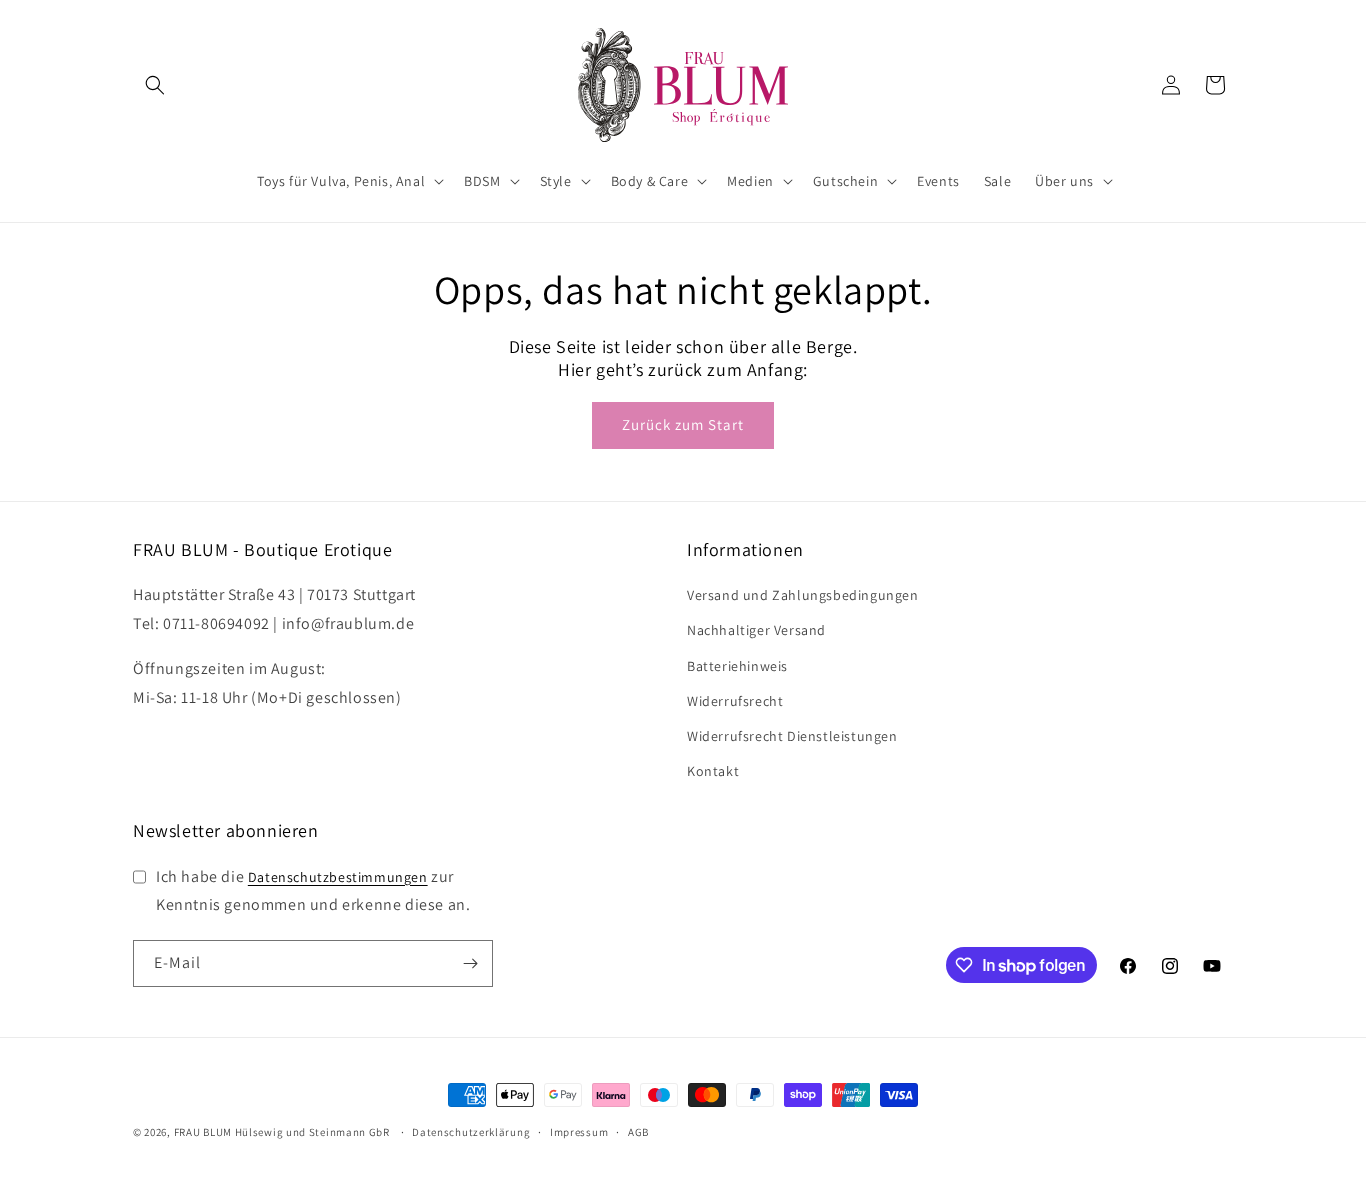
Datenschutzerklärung (471, 1132)
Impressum (579, 1132)
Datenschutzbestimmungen (338, 877)
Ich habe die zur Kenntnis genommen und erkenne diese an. (313, 891)
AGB (638, 1132)
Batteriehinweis (737, 666)
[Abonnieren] (470, 963)
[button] (155, 85)
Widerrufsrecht (735, 701)
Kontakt (713, 771)
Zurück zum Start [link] (683, 424)
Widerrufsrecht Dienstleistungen (792, 736)
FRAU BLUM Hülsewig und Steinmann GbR (282, 1132)
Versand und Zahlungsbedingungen (803, 595)
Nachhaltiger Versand (756, 630)
